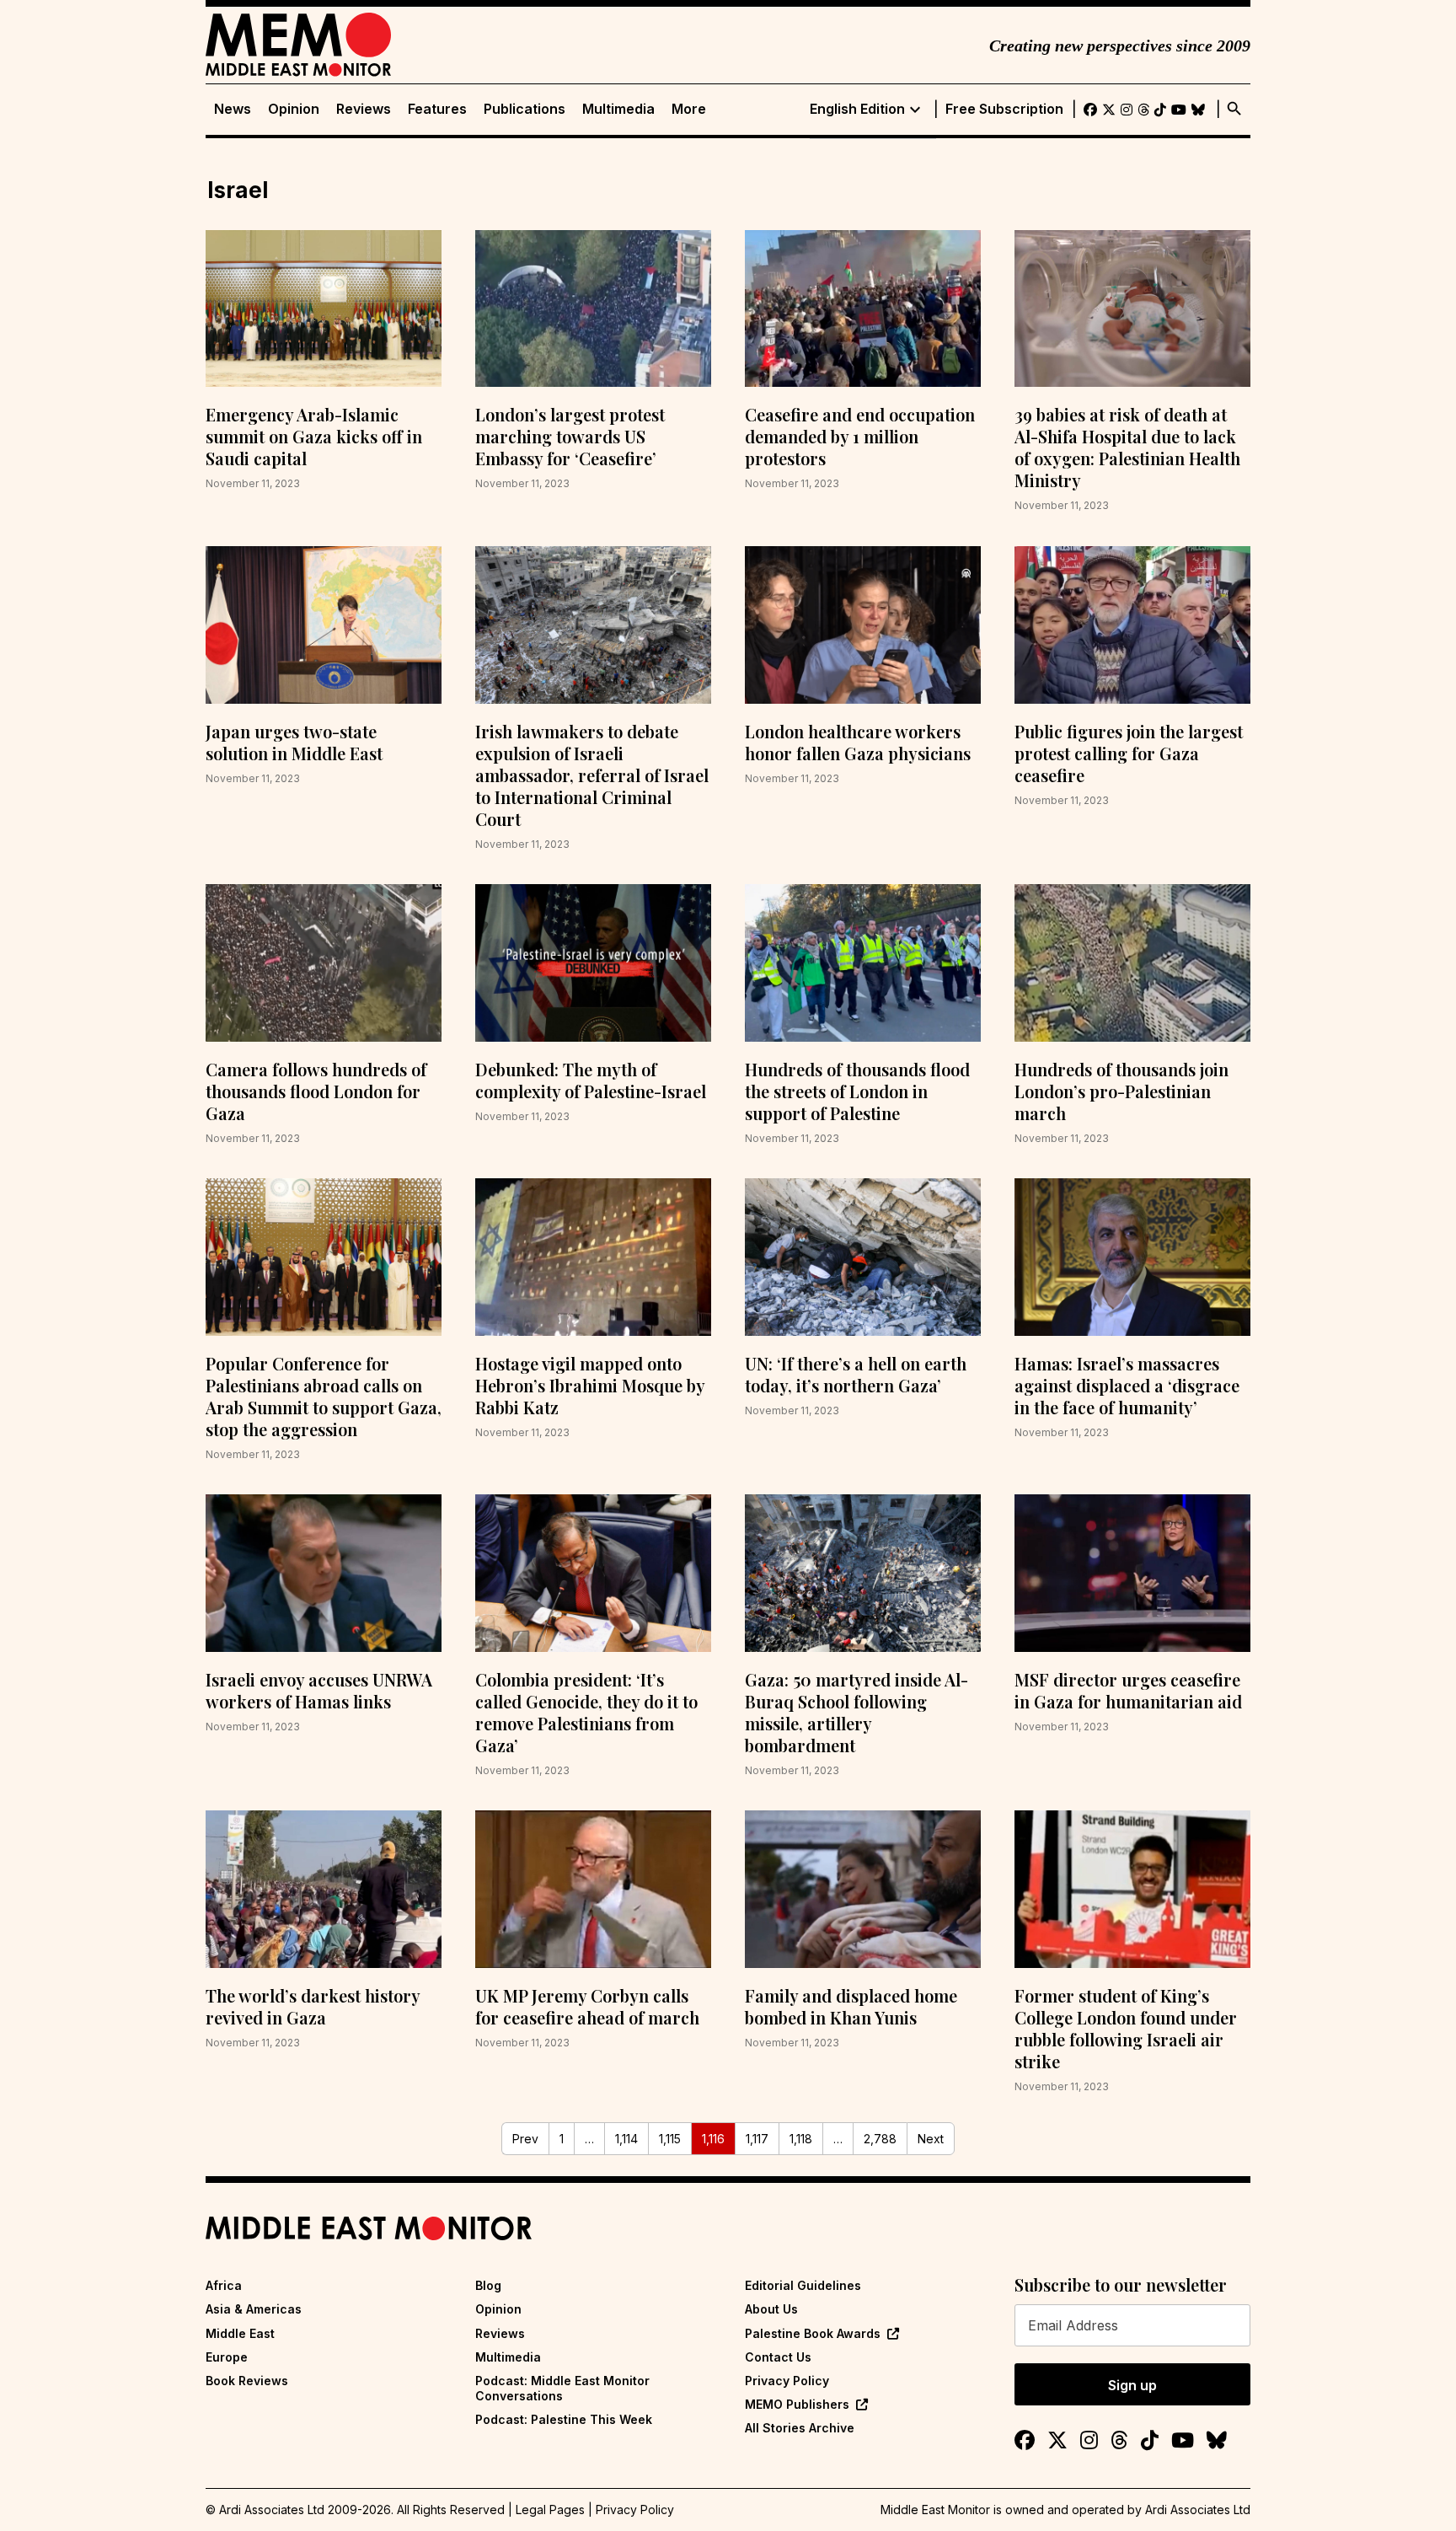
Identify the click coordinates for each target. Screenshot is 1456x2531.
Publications (525, 109)
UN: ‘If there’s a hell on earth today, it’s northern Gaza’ (856, 1374)
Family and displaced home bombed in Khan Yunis (851, 2006)
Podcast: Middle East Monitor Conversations (562, 2388)
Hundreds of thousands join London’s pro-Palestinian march (1121, 1091)
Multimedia (618, 109)
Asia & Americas (254, 2309)
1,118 (801, 2139)
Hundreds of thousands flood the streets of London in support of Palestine (857, 1091)
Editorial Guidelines (803, 2285)
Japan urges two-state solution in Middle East (294, 742)
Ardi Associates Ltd (1198, 2510)
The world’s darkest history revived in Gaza (313, 2006)
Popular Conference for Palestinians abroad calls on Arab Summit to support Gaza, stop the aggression (324, 1396)
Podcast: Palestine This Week (564, 2419)
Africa (224, 2285)
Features (437, 109)
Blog (488, 2285)
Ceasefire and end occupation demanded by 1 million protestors (860, 436)
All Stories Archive (800, 2428)
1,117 (757, 2139)
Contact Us (778, 2357)
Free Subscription (1004, 109)
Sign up (1132, 2385)
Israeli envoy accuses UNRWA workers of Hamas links (319, 1690)
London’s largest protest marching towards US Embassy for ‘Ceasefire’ (570, 436)
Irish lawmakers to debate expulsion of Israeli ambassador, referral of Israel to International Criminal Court (592, 775)
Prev (525, 2139)
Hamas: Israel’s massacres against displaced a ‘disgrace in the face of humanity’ (1127, 1385)
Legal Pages (550, 2510)
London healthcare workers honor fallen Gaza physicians (858, 742)
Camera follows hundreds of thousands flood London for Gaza (316, 1091)
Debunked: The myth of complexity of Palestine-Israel (591, 1080)
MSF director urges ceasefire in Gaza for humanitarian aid (1128, 1690)
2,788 (880, 2139)
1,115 (670, 2139)
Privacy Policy (787, 2381)
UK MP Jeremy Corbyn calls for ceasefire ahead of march (587, 2006)
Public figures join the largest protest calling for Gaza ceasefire (1129, 753)
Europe (227, 2357)
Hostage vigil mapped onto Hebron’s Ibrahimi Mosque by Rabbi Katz (590, 1385)
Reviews (364, 109)
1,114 (626, 2139)
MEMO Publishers (797, 2404)
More (689, 109)
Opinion (294, 109)
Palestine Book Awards (813, 2333)
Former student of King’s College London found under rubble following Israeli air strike (1126, 2028)
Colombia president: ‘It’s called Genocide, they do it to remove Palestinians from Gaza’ (586, 1712)
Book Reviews (247, 2381)
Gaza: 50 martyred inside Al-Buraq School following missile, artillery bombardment (856, 1712)
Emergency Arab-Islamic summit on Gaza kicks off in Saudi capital (314, 436)
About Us (771, 2309)
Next (931, 2139)
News (233, 109)
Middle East (240, 2333)
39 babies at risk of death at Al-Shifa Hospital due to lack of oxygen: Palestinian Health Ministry (1127, 447)
